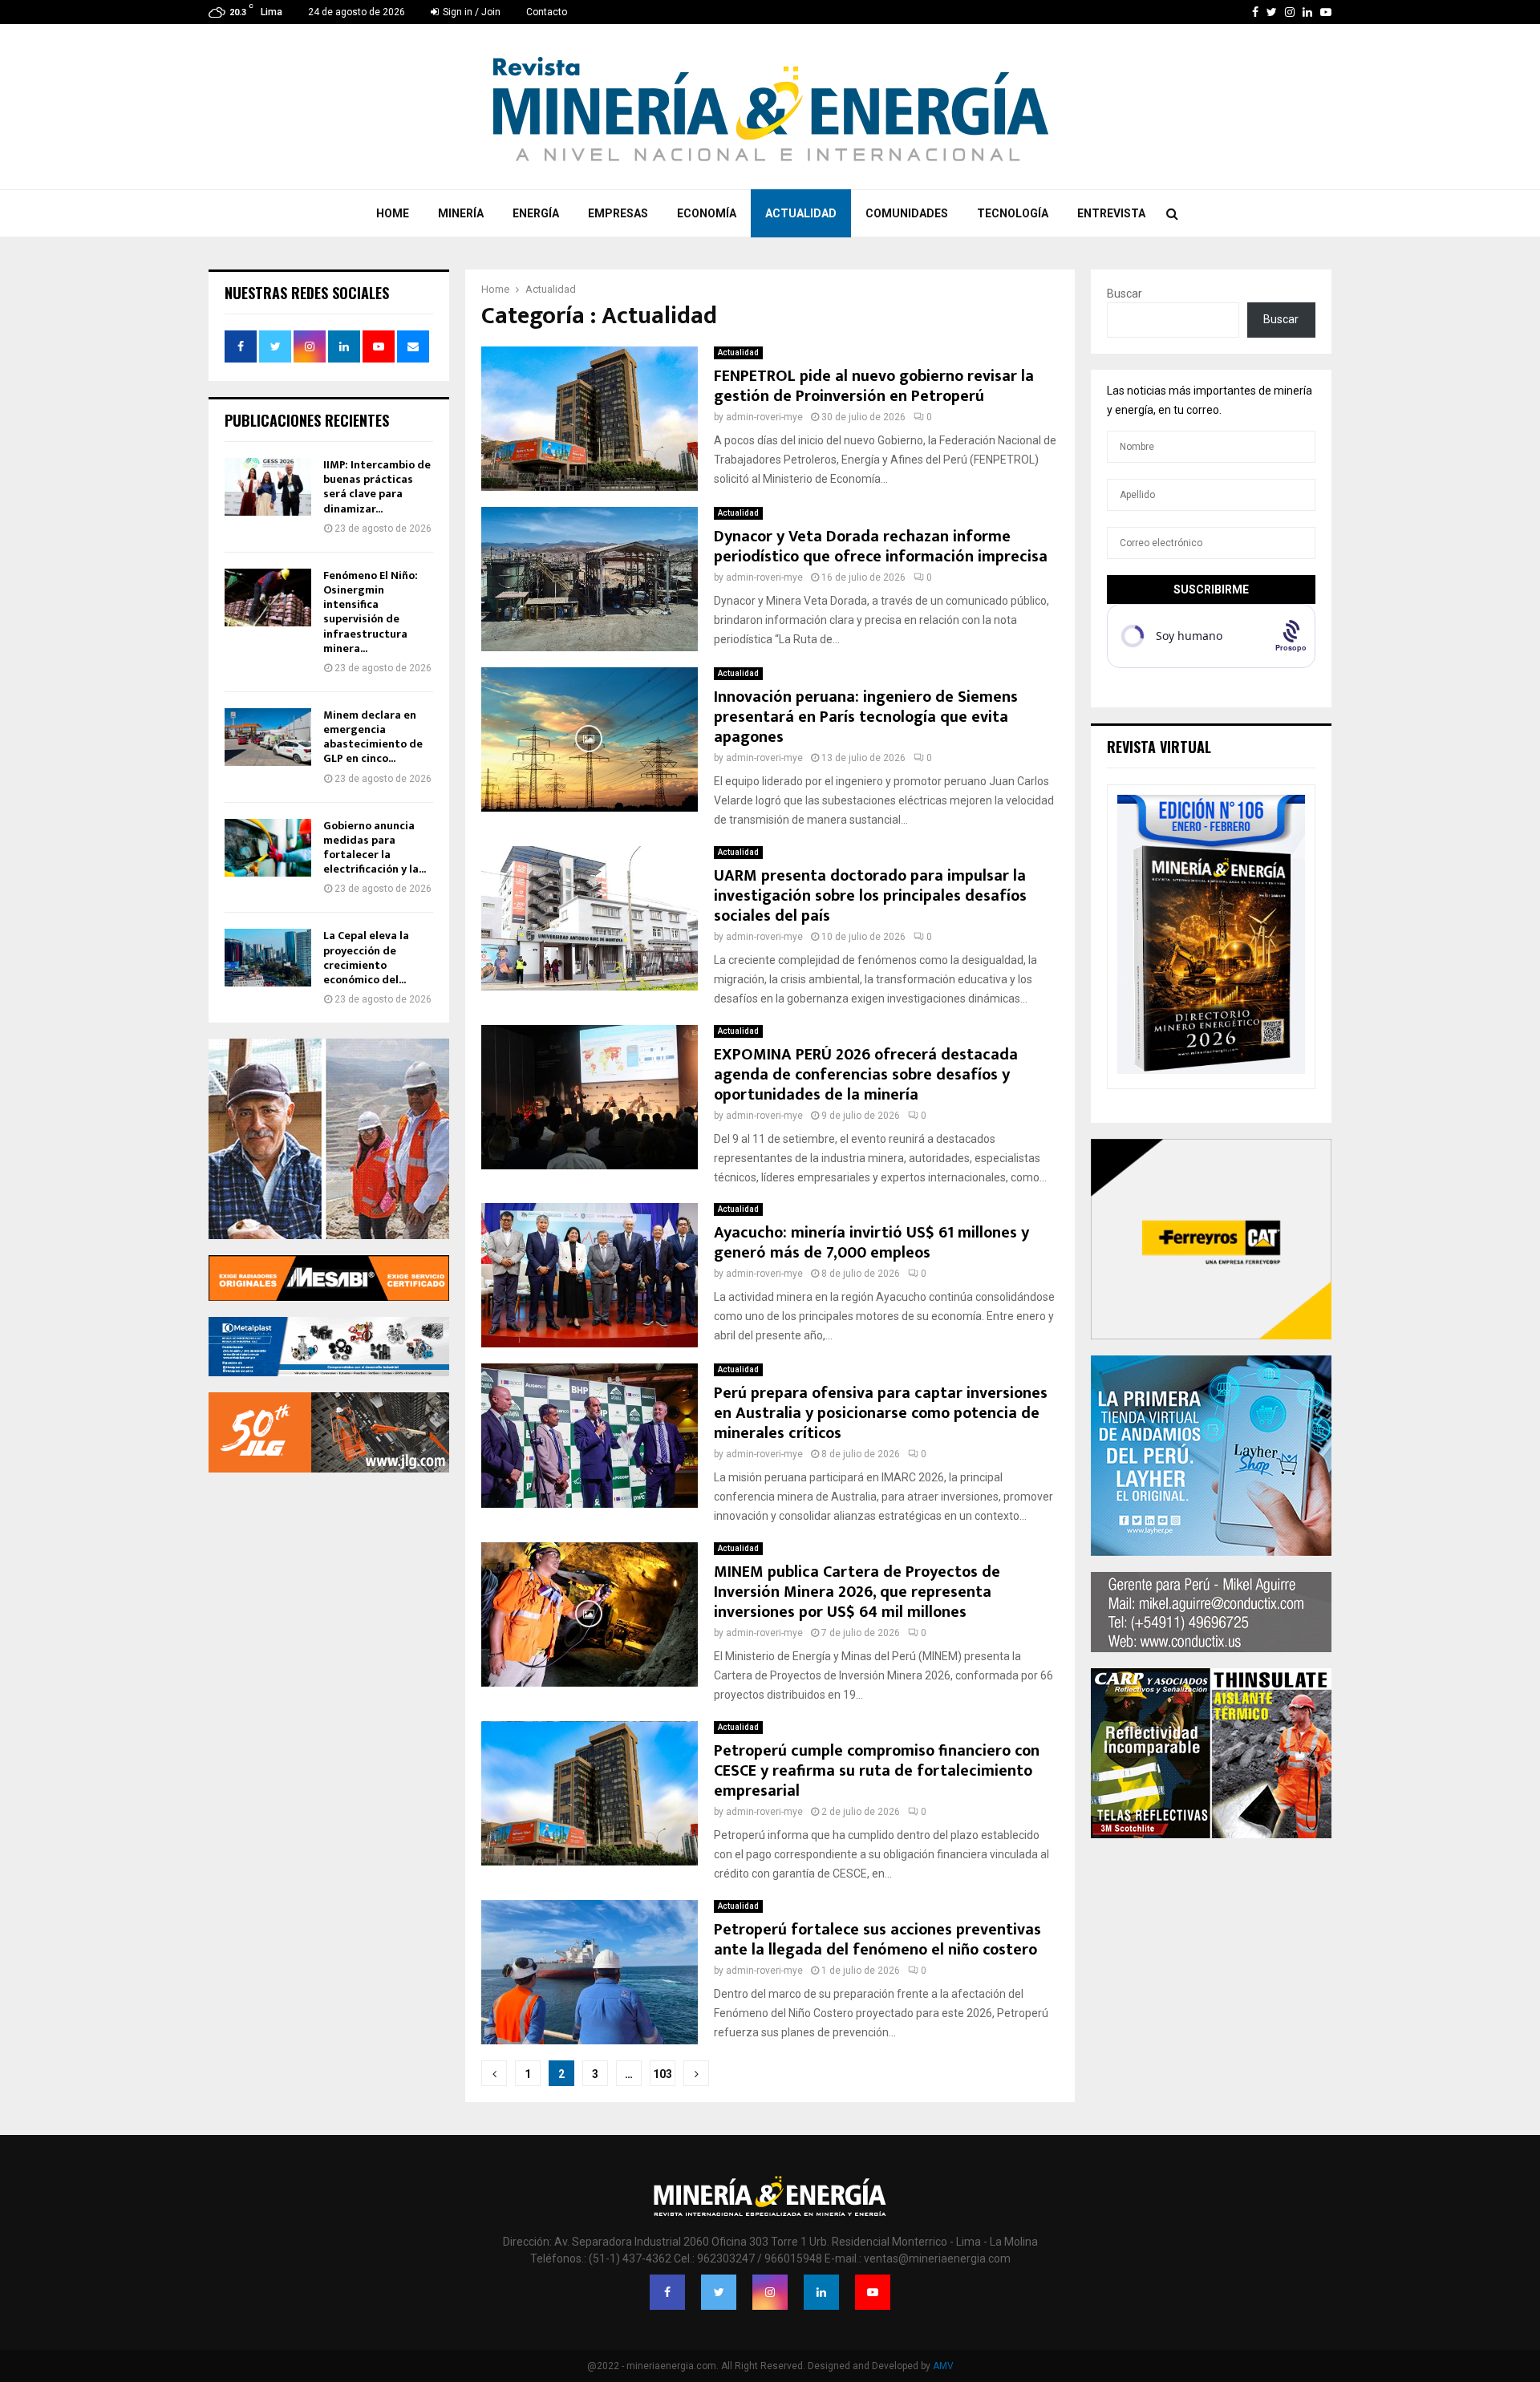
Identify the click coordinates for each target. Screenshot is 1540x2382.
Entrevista (1111, 213)
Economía (707, 213)
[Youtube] (873, 2292)
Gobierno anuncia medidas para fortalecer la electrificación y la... (375, 848)
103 (663, 2074)
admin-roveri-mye (764, 417)
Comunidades (907, 213)
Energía (536, 213)
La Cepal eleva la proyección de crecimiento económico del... (366, 958)
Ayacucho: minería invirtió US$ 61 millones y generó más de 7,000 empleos (871, 1243)
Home (393, 213)
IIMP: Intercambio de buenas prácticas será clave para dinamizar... (377, 487)
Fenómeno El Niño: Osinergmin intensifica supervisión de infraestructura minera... (371, 612)
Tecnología (1013, 213)
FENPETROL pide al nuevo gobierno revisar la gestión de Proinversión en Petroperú (874, 386)
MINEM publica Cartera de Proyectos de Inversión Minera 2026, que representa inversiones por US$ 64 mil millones (857, 1592)
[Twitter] (719, 2292)
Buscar (1125, 294)
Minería (461, 213)
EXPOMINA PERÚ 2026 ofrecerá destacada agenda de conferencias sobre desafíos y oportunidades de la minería (866, 1075)
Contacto (547, 12)
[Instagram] (770, 2292)
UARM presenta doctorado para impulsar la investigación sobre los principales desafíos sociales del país (870, 896)
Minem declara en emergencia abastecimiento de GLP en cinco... (373, 737)
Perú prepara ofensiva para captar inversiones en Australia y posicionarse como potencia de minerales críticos (881, 1413)
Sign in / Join (470, 12)
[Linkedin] (821, 2292)
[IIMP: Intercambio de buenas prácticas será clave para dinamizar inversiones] (268, 487)
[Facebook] (667, 2292)
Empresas (618, 213)
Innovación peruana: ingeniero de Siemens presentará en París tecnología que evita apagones (866, 717)
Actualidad (801, 213)
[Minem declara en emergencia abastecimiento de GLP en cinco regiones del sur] (268, 737)
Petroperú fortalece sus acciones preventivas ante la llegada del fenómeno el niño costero (877, 1940)
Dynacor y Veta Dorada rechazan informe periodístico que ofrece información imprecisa (881, 547)
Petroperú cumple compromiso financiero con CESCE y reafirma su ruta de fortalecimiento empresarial (877, 1771)
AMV (943, 2366)
